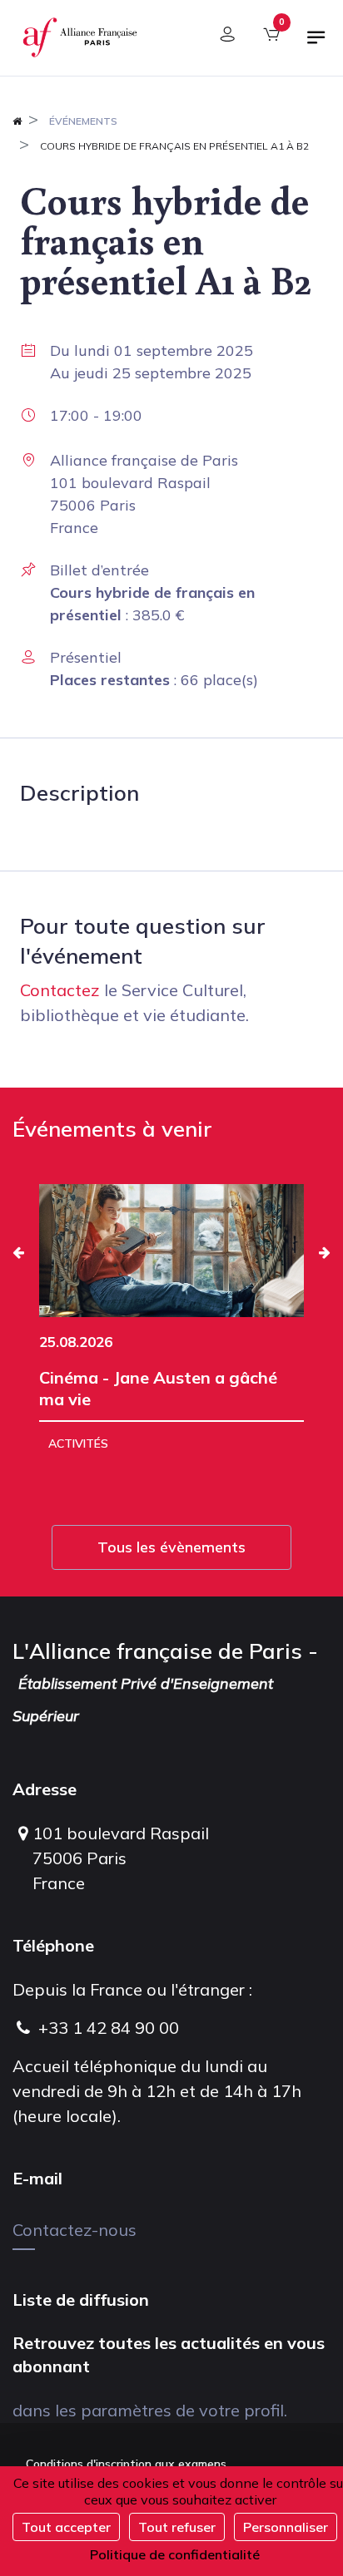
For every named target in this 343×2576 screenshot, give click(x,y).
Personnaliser (286, 2527)
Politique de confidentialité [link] (175, 2554)
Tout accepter (66, 2527)
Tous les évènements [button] (171, 1547)
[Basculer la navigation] (316, 44)
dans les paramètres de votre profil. (150, 2410)
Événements (83, 121)
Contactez (60, 990)
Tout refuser (177, 2527)
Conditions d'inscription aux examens (126, 2464)
